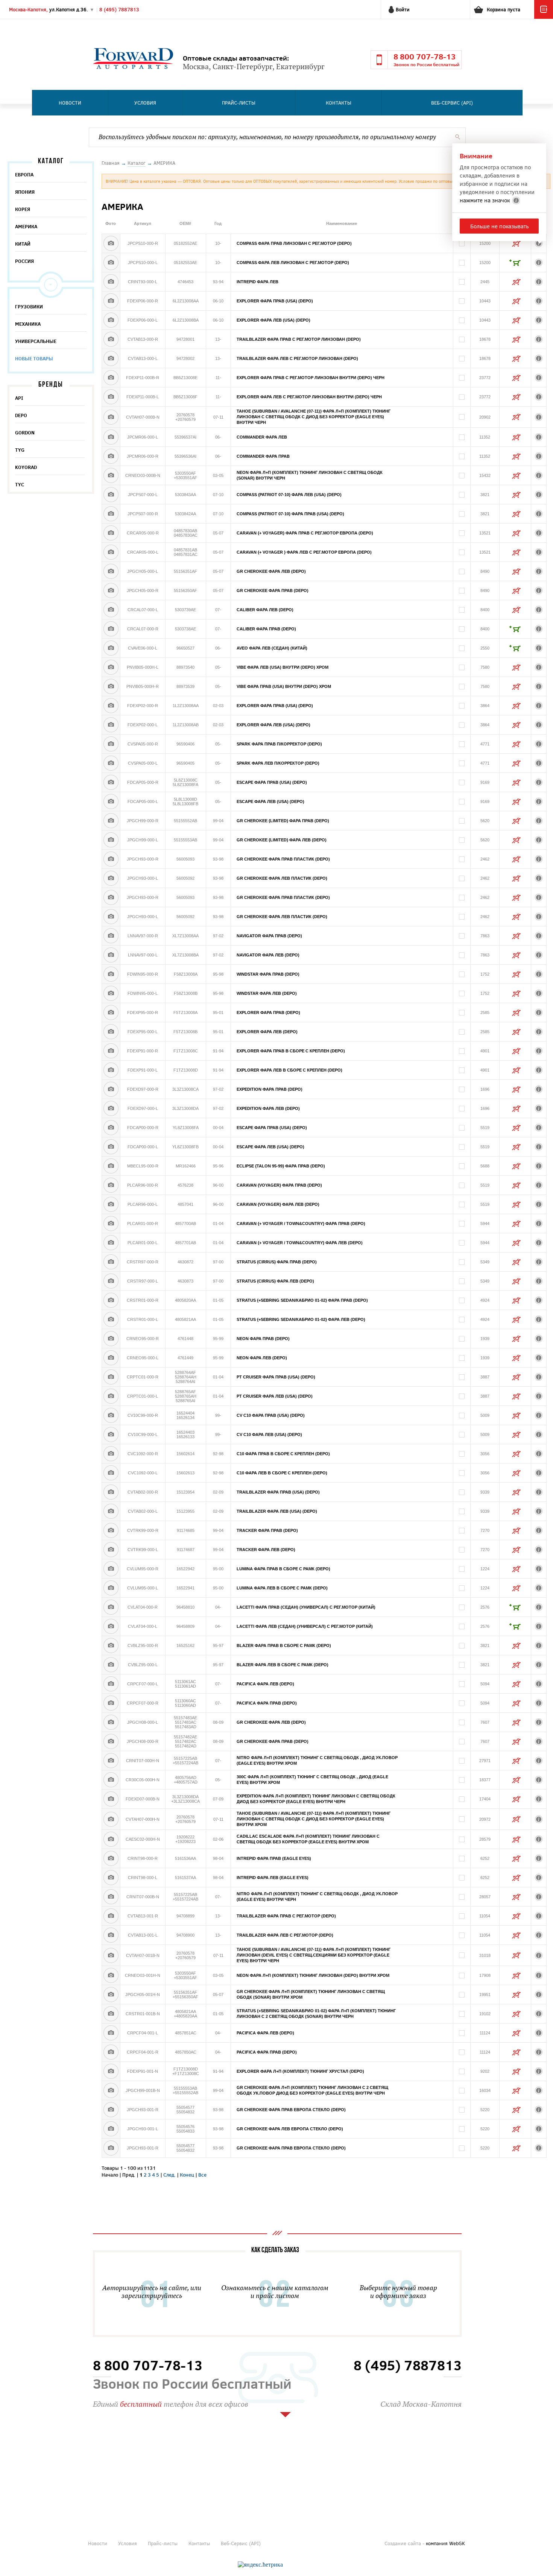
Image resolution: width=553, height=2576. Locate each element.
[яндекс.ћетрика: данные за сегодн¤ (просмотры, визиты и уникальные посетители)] (260, 2565)
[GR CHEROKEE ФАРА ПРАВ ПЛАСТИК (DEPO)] (111, 859)
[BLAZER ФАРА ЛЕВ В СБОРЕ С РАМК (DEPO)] (111, 1665)
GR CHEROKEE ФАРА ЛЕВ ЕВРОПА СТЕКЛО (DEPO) (290, 2129)
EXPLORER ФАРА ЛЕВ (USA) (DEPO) (273, 320)
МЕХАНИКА (28, 324)
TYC (20, 484)
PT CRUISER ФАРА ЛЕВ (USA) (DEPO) (275, 1396)
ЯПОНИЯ (25, 192)
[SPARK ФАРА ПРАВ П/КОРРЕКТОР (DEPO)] (111, 744)
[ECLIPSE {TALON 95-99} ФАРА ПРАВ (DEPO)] (111, 1166)
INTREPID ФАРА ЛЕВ (258, 282)
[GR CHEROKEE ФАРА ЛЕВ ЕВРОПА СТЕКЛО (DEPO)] (111, 2129)
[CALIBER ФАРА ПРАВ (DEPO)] (111, 629)
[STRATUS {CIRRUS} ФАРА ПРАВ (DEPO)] (111, 1262)
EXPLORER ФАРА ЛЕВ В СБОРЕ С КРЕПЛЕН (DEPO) (289, 1070)
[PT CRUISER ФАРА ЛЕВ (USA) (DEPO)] (111, 1396)
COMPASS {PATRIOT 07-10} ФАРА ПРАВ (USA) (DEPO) (290, 514)
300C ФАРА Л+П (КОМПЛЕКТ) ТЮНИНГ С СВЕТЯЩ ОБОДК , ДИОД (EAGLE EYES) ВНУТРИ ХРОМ (312, 1780)
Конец (187, 2175)
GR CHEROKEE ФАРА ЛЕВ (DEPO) (271, 571)
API (19, 398)
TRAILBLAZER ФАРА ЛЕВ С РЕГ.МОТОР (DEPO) (285, 1935)
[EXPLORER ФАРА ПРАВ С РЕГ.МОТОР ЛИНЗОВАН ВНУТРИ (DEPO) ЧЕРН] (111, 378)
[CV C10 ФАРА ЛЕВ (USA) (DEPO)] (111, 1434)
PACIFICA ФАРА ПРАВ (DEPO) (267, 1703)
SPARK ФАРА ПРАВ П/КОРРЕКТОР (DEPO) (279, 744)
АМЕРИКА (26, 226)
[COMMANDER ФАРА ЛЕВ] (111, 437)
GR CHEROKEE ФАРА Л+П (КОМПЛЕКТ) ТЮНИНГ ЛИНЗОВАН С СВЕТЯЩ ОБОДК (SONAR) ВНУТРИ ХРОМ (311, 1994)
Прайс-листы (239, 103)
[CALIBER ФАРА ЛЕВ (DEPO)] (111, 610)
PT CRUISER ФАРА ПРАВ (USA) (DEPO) (276, 1377)
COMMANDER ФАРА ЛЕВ (262, 437)
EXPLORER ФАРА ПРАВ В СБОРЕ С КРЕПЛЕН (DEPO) (291, 1051)
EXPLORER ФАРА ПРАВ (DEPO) (268, 1012)
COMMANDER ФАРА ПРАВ (263, 456)
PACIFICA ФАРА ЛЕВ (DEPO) (265, 1684)
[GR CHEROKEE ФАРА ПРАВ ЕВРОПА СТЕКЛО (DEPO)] (111, 2110)
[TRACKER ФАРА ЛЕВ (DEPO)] (111, 1550)
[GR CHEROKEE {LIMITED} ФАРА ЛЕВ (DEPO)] (111, 840)
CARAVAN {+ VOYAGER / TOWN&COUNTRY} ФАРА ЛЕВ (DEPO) (300, 1243)
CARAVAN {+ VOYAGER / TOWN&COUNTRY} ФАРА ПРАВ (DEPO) (301, 1223)
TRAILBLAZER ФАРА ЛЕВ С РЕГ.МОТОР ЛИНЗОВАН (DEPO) (297, 358)
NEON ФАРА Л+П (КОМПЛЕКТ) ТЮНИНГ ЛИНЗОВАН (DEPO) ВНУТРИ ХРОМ (313, 1975)
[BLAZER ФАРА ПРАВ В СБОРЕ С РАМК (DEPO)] (111, 1645)
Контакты (339, 103)
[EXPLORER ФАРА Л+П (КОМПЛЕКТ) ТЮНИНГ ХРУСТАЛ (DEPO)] (111, 2071)
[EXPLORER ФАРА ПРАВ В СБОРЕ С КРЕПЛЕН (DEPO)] (111, 1051)
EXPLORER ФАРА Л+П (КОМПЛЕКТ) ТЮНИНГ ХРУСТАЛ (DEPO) (300, 2071)
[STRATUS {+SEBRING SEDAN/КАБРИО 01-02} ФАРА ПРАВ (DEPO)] (111, 1300)
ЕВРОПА (24, 175)
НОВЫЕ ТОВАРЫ (34, 358)
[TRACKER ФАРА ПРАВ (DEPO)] (111, 1530)
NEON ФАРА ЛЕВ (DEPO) (262, 1358)
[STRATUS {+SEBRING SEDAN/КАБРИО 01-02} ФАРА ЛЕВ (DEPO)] (111, 1319)
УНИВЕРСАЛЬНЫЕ (36, 341)
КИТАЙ (23, 244)
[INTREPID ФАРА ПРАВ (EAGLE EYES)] (111, 1858)
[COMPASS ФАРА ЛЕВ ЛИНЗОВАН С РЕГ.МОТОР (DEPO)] (111, 263)
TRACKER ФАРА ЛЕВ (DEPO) (266, 1550)
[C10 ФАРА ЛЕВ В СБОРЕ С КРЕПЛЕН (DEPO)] (111, 1473)
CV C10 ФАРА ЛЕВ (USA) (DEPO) (269, 1434)
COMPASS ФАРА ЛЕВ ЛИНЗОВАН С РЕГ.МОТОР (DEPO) (293, 263)
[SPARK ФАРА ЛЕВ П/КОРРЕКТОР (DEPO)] (111, 763)
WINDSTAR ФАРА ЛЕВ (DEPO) (267, 993)
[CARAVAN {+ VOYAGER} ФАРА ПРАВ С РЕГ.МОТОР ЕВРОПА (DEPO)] (111, 533)
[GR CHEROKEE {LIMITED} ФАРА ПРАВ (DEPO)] (111, 821)
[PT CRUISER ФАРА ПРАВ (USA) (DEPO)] (111, 1377)
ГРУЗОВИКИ (29, 307)
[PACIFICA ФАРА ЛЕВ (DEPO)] (111, 1684)
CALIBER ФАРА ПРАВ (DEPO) (266, 629)
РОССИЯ (24, 261)
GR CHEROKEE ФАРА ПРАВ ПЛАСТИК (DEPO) (283, 859)
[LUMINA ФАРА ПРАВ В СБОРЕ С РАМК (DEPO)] (111, 1569)
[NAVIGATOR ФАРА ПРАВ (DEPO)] (111, 936)
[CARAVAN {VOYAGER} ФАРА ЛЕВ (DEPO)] (111, 1204)
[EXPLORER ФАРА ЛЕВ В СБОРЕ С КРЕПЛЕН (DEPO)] (111, 1070)
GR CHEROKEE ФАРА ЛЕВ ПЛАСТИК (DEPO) (282, 878)
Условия (145, 103)
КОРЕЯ (23, 209)
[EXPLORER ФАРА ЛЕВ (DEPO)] (111, 1032)
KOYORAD (26, 467)
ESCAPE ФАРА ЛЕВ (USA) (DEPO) (270, 801)
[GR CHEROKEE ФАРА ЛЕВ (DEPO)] (111, 571)
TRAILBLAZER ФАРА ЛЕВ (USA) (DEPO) (277, 1511)
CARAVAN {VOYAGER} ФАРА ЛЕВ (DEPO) (278, 1204)
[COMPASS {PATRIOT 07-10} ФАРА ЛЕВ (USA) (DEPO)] (111, 495)
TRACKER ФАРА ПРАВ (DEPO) (267, 1530)
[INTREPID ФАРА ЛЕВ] (111, 282)
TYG (20, 450)
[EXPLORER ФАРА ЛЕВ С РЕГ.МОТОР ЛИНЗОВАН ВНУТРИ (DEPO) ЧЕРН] (111, 397)
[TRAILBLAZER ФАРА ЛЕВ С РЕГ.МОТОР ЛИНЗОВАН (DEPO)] (111, 358)
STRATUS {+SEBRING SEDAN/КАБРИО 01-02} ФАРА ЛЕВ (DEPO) (301, 1319)
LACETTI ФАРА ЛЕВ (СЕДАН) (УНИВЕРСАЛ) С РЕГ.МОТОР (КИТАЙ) (305, 1626)
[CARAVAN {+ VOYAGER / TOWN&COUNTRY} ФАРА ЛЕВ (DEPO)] (111, 1243)
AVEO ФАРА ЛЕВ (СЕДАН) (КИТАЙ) (272, 648)
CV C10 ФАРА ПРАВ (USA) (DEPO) (271, 1415)
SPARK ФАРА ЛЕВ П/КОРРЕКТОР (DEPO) (278, 763)
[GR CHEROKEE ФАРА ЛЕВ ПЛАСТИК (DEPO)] (111, 878)
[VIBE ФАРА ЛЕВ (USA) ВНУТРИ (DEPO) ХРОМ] (111, 667)
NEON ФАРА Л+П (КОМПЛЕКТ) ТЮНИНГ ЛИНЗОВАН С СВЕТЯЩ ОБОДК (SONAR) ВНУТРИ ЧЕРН (310, 475)
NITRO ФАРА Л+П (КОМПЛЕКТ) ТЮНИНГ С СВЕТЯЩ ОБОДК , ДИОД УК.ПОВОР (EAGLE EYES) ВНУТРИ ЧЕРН (317, 1897)
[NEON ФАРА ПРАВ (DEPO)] (111, 1339)
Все (202, 2175)
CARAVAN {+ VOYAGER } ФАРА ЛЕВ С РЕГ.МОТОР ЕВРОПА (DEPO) (304, 552)
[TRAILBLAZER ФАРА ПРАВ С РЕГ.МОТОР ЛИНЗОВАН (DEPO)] (111, 339)
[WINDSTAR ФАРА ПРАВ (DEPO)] (111, 974)
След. (169, 2175)
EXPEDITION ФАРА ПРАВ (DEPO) (270, 1089)
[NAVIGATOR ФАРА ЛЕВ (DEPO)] (111, 955)
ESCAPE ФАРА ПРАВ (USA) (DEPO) (272, 782)
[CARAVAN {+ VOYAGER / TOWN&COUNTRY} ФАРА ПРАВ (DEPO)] (111, 1223)
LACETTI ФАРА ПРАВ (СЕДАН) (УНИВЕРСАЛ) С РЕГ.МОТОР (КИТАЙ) (306, 1607)
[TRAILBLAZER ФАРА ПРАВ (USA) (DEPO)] (111, 1492)
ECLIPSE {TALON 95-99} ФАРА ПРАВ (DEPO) (281, 1166)
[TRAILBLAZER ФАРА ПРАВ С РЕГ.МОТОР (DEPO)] (111, 1916)
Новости (70, 103)
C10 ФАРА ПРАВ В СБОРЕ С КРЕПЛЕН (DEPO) (283, 1454)
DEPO (21, 415)
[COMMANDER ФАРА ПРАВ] (111, 456)
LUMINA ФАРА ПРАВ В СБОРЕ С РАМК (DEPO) (283, 1569)
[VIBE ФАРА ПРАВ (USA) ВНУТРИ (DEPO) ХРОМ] (111, 686)
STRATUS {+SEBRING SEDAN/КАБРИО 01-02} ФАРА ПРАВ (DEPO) (302, 1300)
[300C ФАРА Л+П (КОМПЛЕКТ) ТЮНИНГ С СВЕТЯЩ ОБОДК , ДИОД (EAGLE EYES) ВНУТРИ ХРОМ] (111, 1780)
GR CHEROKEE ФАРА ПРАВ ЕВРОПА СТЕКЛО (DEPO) (291, 2110)
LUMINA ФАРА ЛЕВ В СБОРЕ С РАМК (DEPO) (282, 1588)
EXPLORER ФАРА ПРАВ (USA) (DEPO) (275, 301)
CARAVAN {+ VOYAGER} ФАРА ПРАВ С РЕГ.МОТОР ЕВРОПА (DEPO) (305, 533)
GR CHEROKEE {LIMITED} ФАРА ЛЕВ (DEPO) (282, 840)
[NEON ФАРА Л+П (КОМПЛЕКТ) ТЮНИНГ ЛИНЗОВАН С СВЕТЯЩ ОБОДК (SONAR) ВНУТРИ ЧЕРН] (111, 475)
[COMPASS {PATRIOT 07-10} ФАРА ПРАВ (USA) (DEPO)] (111, 514)
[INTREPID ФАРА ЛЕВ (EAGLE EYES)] (111, 1878)
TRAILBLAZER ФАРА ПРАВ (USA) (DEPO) (278, 1492)
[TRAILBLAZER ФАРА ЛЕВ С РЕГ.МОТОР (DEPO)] (111, 1935)
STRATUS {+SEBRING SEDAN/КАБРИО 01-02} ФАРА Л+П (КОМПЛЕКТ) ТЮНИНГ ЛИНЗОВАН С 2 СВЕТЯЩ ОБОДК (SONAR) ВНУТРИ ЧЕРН (316, 2014)
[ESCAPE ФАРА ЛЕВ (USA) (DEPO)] (111, 801)
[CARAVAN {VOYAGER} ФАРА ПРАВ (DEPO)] (111, 1185)
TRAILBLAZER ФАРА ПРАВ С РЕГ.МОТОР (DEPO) (286, 1916)
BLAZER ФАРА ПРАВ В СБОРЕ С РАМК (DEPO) (284, 1645)
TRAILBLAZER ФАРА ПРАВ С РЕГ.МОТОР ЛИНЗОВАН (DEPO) (299, 339)
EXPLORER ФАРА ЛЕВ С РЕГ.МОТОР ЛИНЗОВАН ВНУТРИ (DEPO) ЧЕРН (309, 397)
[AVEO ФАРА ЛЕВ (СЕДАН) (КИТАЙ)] (111, 648)
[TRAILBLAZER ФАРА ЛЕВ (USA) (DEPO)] (111, 1511)
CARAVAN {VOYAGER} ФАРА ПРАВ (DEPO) (279, 1185)
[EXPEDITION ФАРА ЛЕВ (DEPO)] (111, 1108)
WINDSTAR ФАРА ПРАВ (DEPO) (268, 974)
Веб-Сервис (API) (452, 103)
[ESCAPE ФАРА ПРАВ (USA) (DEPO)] (111, 782)
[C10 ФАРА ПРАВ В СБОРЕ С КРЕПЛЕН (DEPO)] (111, 1454)
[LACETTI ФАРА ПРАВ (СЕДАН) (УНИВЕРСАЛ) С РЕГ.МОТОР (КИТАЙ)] (111, 1607)
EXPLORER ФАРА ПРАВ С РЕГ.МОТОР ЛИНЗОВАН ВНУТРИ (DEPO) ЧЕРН (311, 378)
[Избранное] (544, 17)
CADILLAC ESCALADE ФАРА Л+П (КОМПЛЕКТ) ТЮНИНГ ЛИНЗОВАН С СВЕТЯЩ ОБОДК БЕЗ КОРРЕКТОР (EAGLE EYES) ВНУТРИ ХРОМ (308, 1839)
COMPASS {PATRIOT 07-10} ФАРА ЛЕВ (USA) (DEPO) (289, 495)
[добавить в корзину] (515, 263)
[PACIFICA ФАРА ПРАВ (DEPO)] (111, 1703)
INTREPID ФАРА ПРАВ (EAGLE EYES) (274, 1858)
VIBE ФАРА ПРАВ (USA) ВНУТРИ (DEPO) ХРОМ (284, 686)
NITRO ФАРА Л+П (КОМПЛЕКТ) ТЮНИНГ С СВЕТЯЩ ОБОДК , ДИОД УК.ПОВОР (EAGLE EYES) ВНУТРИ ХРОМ (317, 1760)
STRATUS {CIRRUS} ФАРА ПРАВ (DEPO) (277, 1262)
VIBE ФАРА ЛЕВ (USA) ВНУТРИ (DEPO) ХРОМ (283, 667)
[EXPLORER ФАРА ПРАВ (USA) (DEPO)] (111, 301)
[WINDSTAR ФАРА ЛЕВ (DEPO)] (111, 993)
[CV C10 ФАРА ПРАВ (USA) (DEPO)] (111, 1415)
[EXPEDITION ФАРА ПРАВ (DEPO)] (111, 1089)
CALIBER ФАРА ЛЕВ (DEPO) (265, 610)
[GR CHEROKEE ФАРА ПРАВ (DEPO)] (111, 590)
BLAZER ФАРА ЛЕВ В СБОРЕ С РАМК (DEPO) (283, 1665)
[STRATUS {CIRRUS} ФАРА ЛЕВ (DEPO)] (111, 1281)
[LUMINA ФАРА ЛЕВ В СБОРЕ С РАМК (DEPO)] (111, 1588)
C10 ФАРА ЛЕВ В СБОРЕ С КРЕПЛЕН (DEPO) (282, 1473)
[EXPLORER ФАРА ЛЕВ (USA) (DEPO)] (111, 320)
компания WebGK (445, 2543)
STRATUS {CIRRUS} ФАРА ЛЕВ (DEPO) (275, 1281)
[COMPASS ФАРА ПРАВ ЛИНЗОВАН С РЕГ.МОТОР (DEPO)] (111, 243)
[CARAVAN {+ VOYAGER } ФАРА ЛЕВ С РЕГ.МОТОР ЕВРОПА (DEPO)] (111, 552)
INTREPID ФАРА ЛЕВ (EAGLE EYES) (273, 1878)
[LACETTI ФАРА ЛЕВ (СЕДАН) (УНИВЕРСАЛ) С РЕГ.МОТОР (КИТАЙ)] (111, 1626)
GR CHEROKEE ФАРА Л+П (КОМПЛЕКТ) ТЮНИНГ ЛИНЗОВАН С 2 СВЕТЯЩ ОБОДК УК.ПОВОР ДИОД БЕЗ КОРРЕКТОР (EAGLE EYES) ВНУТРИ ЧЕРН (312, 2090)
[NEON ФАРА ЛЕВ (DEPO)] (111, 1358)
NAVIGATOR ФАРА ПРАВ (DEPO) (269, 936)
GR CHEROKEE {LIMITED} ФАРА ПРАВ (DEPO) (283, 821)
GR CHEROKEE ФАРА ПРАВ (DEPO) (273, 590)
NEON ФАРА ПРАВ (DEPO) (263, 1339)
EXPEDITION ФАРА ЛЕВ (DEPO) (268, 1108)
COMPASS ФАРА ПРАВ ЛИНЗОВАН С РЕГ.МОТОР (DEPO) (294, 243)
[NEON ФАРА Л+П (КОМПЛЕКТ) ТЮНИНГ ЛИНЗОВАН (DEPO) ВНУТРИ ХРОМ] (111, 1975)
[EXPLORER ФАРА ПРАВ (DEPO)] (111, 1012)
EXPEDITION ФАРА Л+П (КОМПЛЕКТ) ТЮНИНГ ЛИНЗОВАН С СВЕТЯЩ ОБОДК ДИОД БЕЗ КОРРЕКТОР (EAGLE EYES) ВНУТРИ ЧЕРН (316, 1799)
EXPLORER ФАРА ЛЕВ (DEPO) (267, 1032)
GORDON (25, 433)
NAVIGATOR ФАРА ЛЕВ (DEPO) (268, 955)
